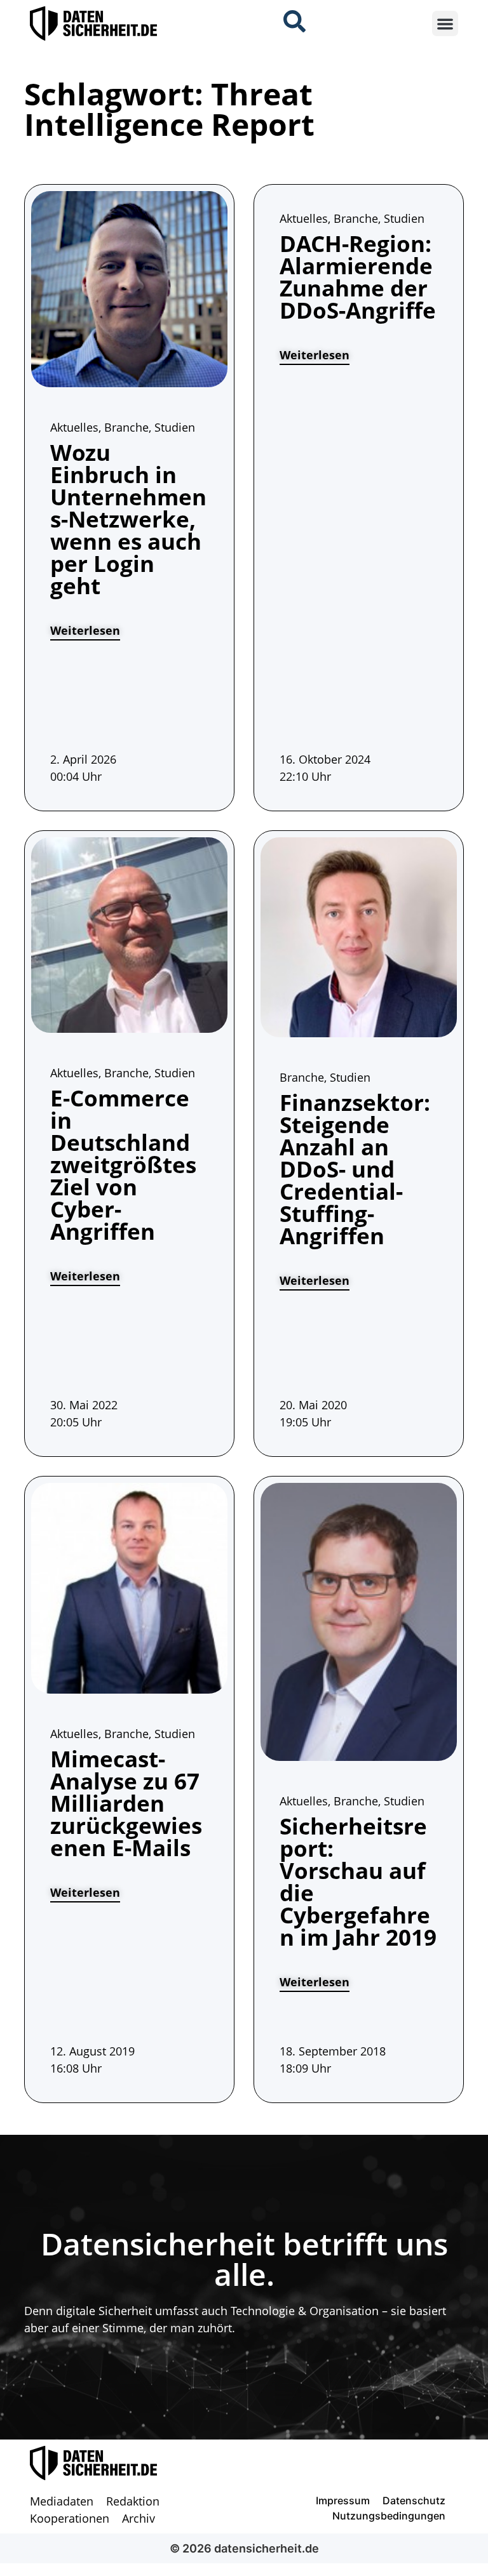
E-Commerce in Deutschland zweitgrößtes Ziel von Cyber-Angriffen (123, 1165)
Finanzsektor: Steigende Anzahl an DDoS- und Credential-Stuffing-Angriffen (355, 1169)
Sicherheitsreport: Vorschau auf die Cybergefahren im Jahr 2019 (358, 1882)
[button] (445, 24)
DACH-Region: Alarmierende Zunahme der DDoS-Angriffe (358, 277)
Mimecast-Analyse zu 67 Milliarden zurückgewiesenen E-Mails (126, 1803)
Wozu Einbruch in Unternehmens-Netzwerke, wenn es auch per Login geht (128, 519)
